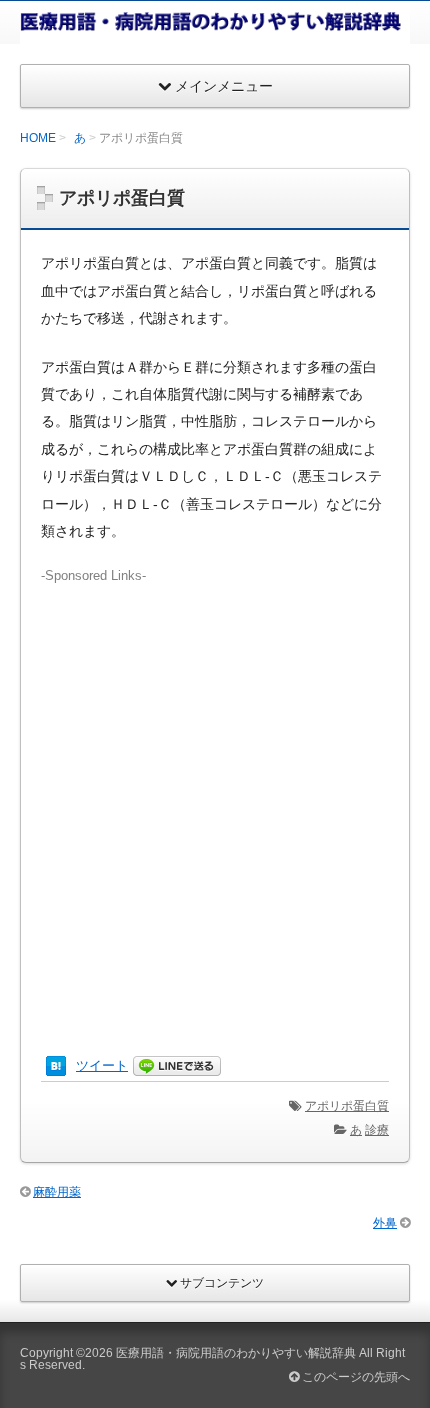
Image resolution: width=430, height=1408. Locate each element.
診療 (377, 1130)
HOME (38, 138)
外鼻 (385, 1223)
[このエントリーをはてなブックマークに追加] (56, 1065)
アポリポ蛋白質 (347, 1106)
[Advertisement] (215, 801)
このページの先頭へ (354, 1377)
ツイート (102, 1065)
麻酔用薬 (57, 1192)
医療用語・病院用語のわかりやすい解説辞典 (236, 1353)
